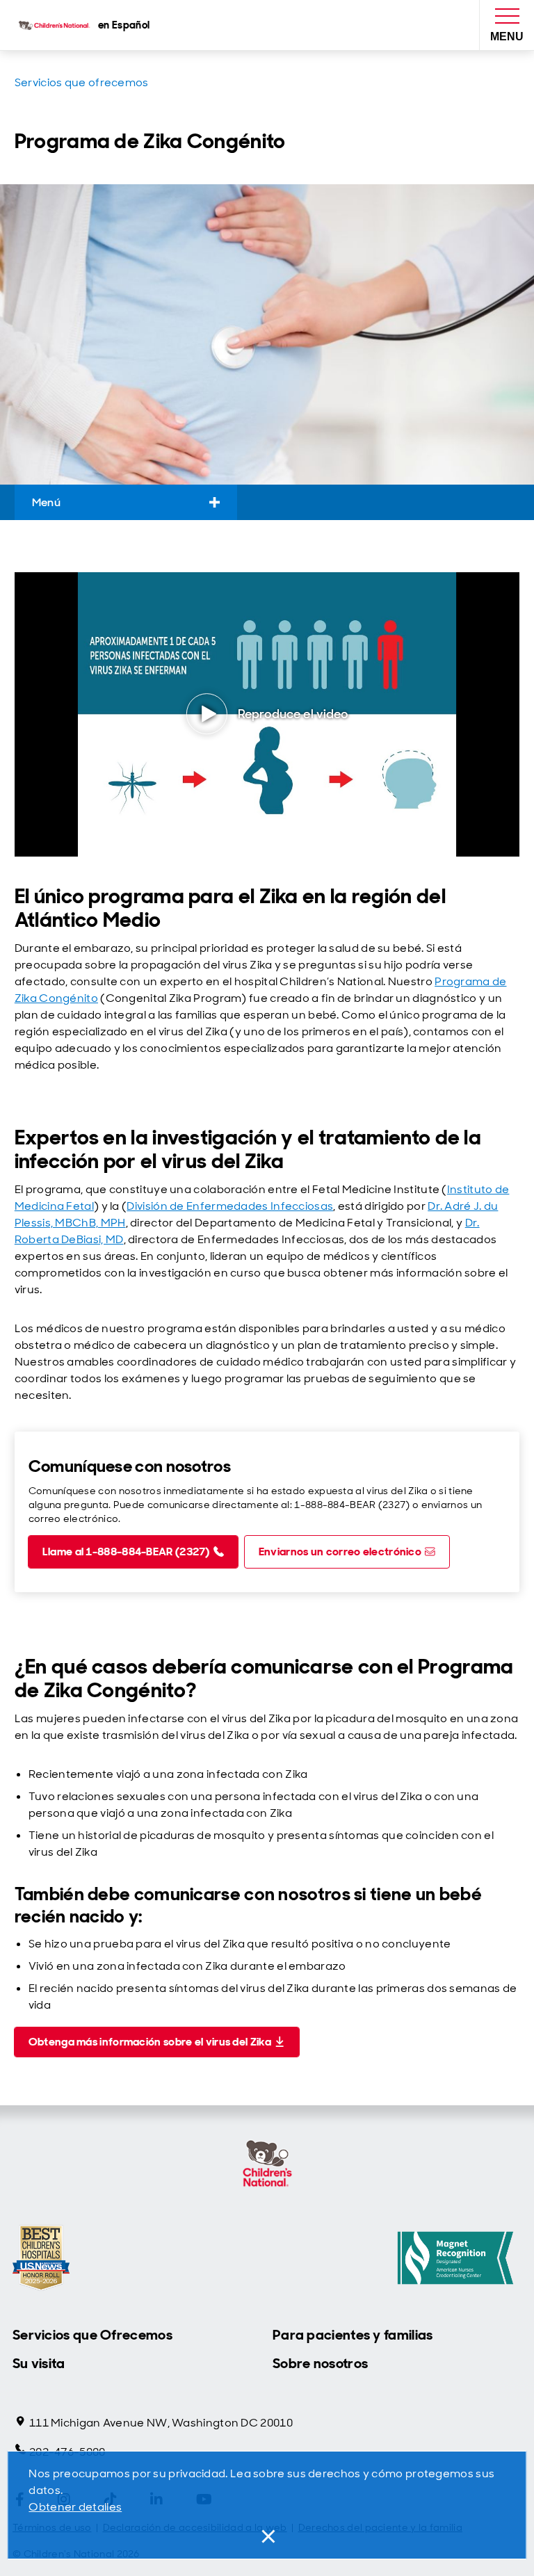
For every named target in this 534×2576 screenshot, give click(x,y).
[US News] (41, 2258)
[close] (267, 2536)
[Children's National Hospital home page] (267, 2165)
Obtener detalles (75, 2507)
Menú (46, 502)
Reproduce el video (293, 714)
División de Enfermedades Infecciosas (230, 1206)
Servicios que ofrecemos (82, 82)
